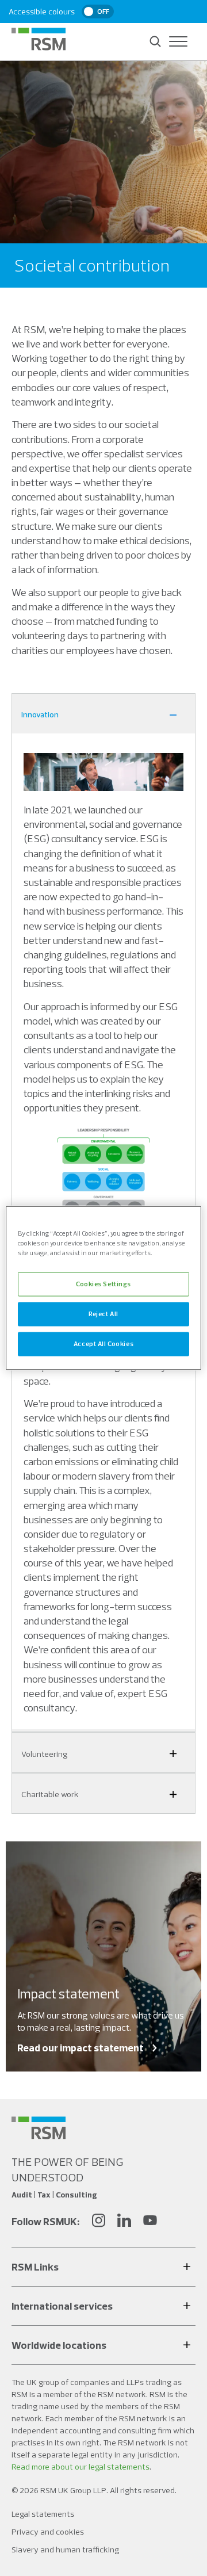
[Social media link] (39, 2128)
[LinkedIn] (124, 2222)
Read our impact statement (80, 2048)
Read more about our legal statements (80, 2467)
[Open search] (155, 41)
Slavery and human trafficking (65, 2550)
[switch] (98, 12)
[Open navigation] (178, 41)
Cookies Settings (103, 1284)
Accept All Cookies (103, 1344)
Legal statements (43, 2514)
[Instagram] (98, 2222)
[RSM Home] (39, 39)
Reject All (103, 1314)
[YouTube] (150, 2222)
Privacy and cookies (48, 2532)
